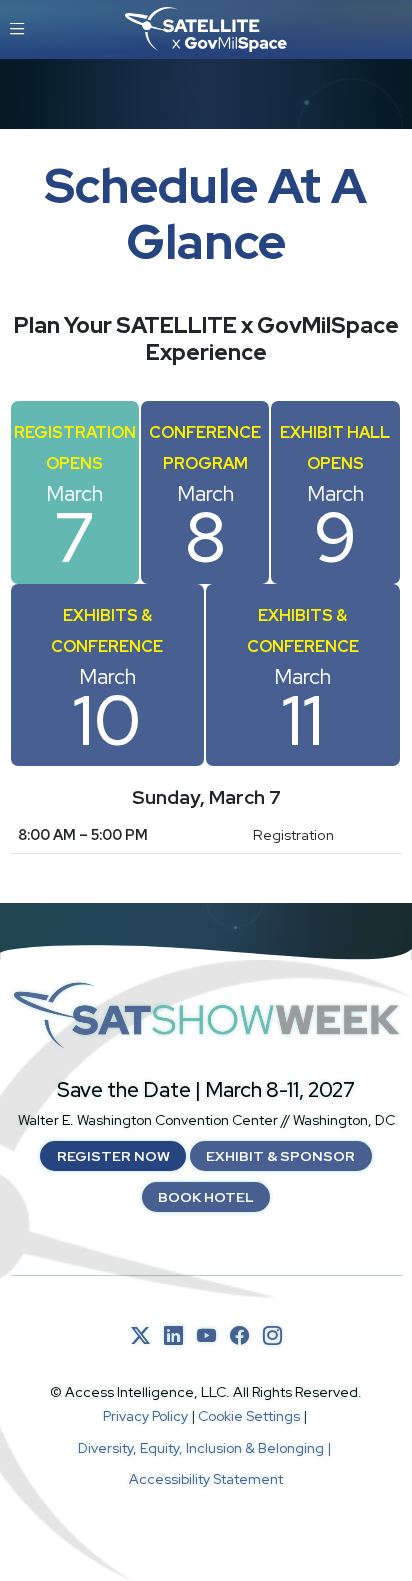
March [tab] (75, 503)
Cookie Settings (249, 1416)
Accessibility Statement (206, 1479)
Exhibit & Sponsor (280, 1156)
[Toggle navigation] (17, 29)
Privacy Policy (145, 1416)
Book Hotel (206, 1197)
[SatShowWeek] (206, 1015)
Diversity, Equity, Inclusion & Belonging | (206, 1448)
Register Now (113, 1156)
